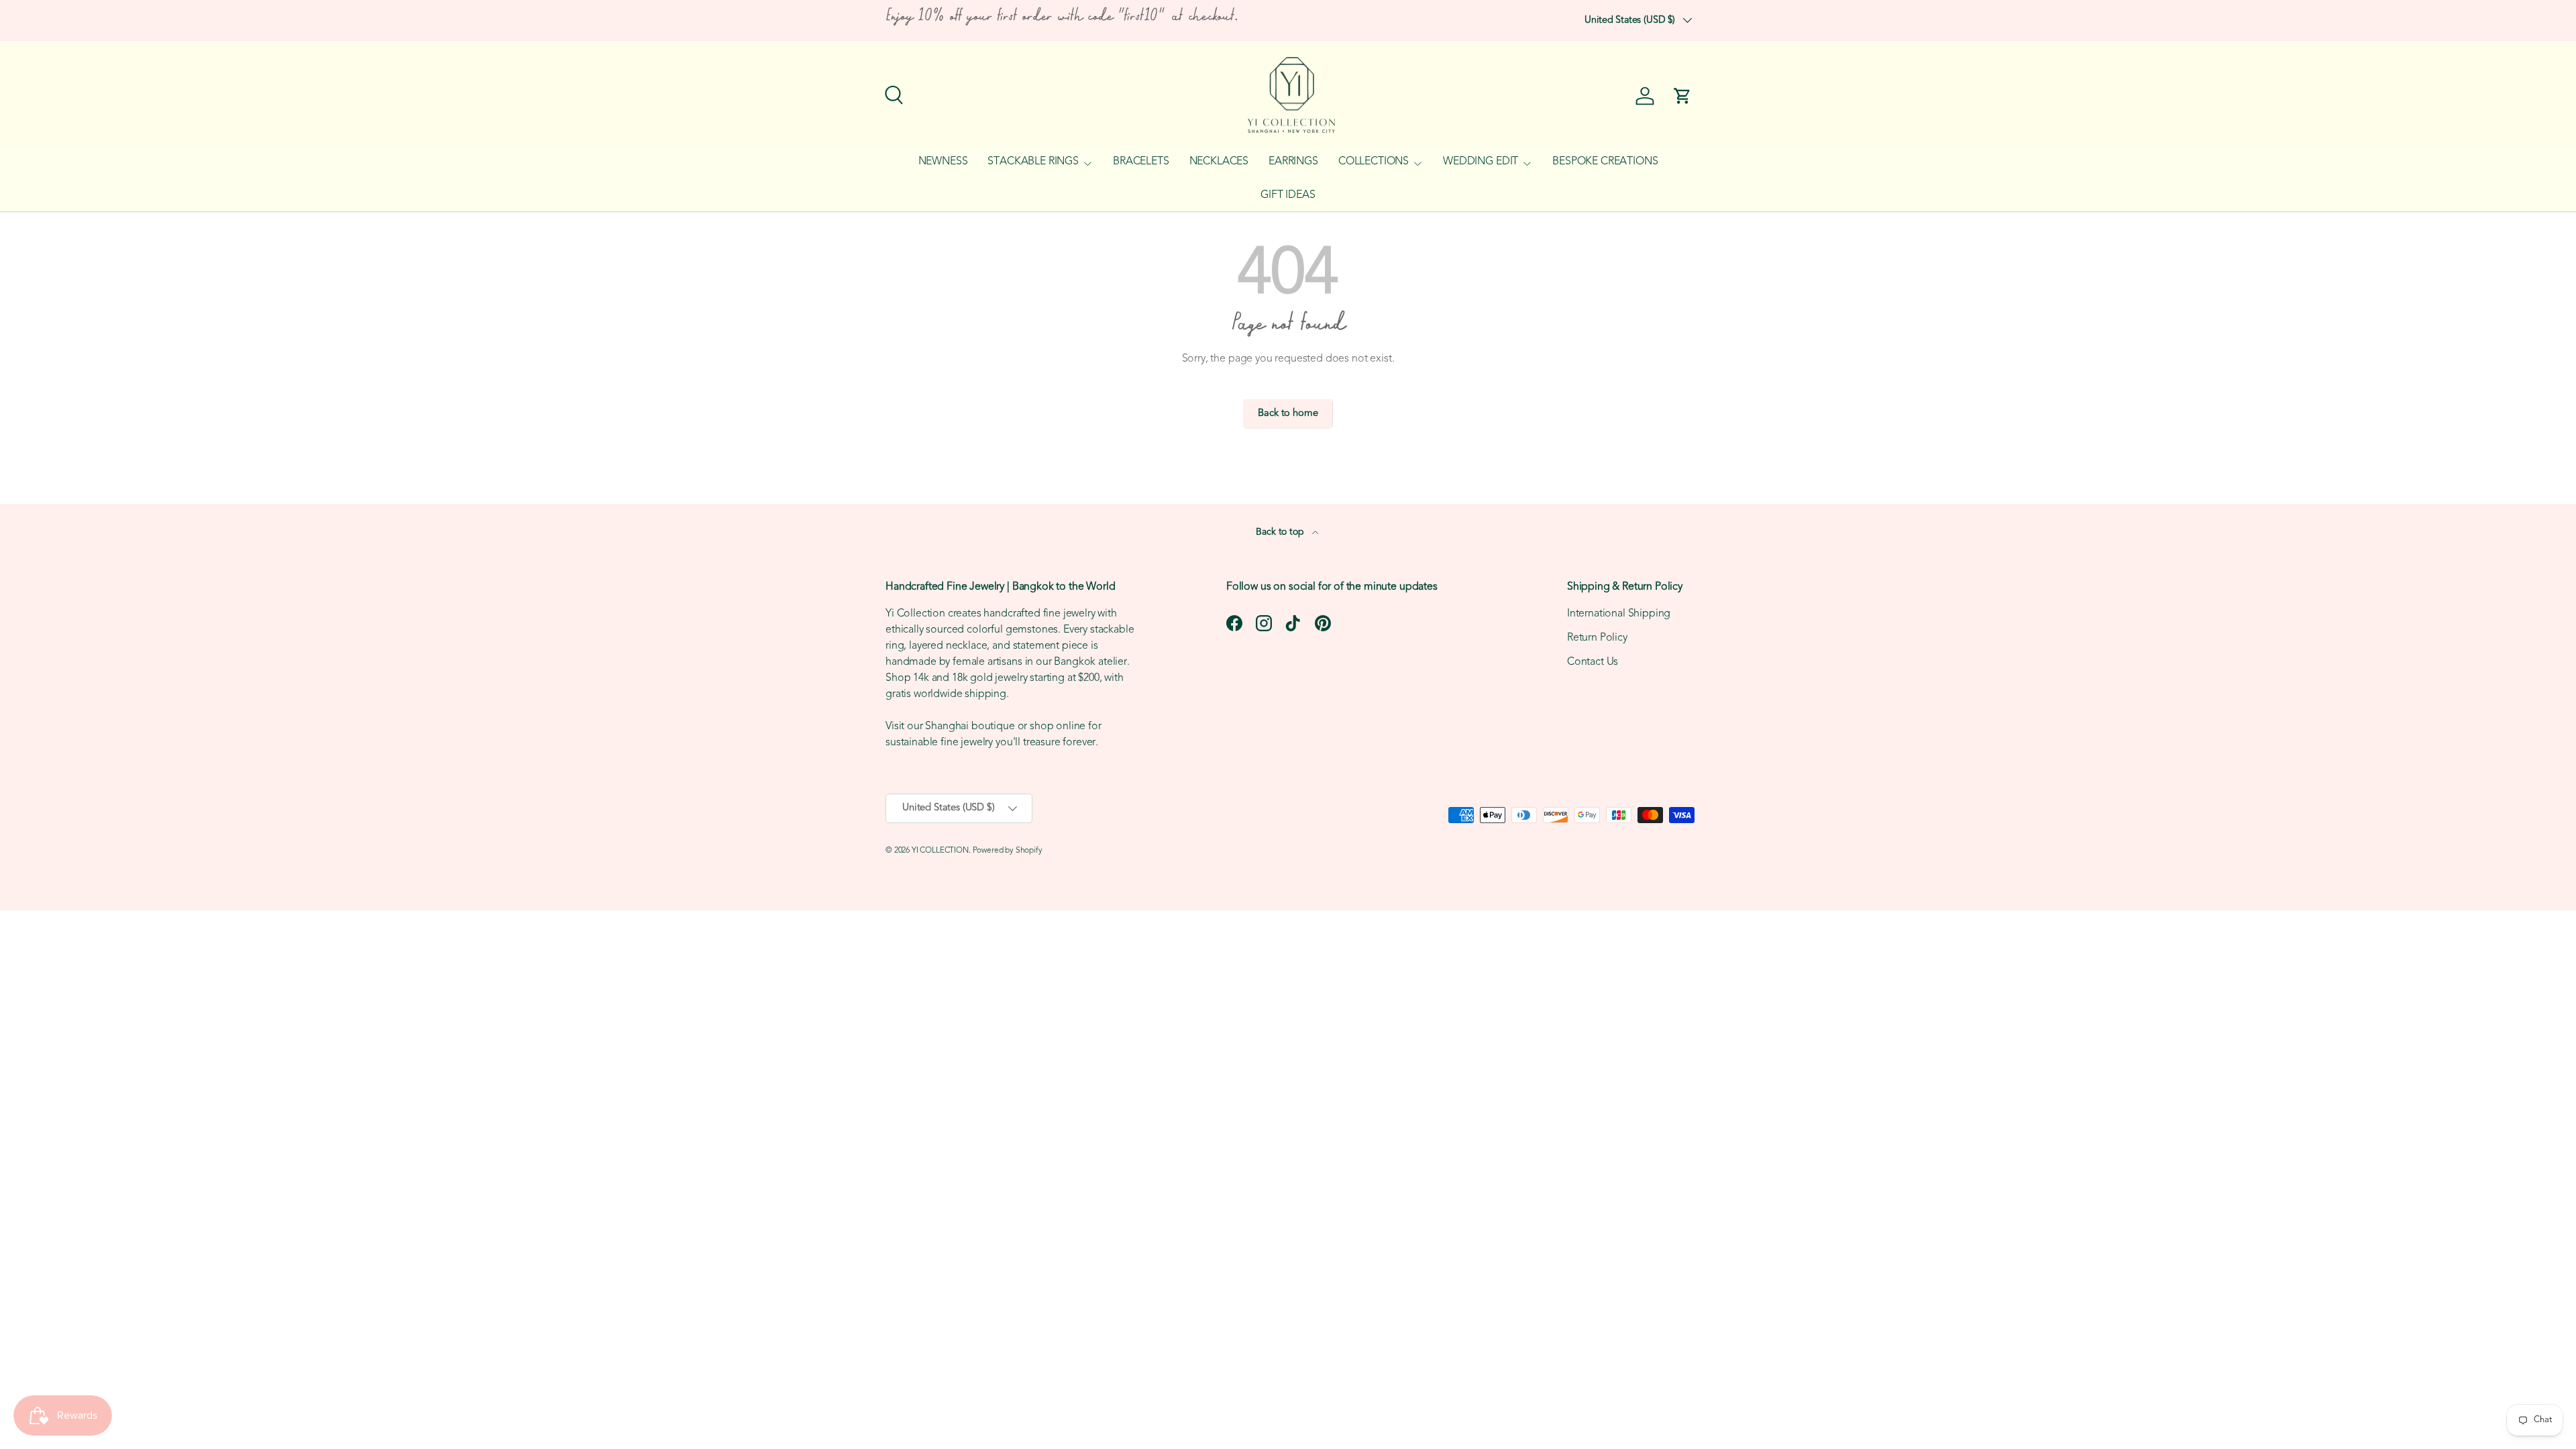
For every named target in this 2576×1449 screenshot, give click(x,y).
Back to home (1288, 414)
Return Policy (1597, 638)
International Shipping (1619, 614)
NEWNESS (943, 162)
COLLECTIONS (1374, 162)
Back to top (1281, 532)
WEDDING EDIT (1481, 162)
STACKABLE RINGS (1033, 162)
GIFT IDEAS (1288, 195)
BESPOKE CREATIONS (1605, 162)
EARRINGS (1293, 162)
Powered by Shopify (1008, 851)
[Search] (892, 93)
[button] (1682, 96)
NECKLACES (1219, 162)
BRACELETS (1141, 162)
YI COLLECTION (940, 851)
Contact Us (1593, 662)
